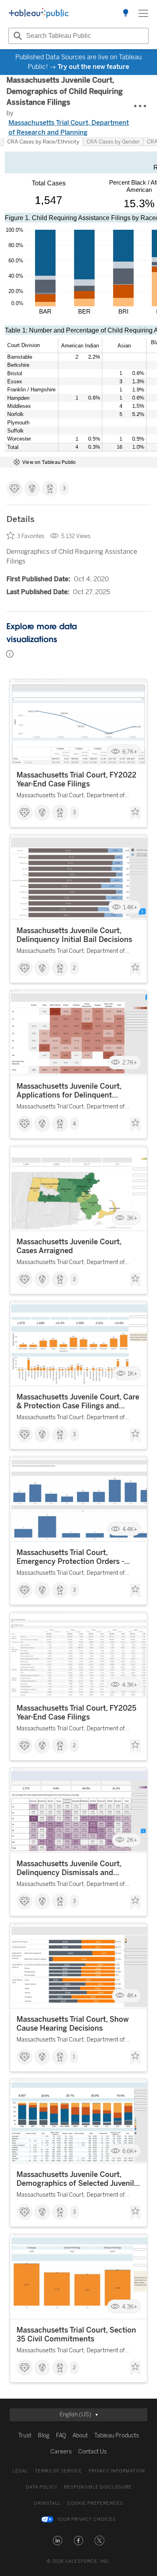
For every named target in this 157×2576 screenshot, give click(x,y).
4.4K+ (130, 1529)
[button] (58, 2541)
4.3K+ (130, 1685)
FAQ (61, 2436)
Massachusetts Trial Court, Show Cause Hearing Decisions (73, 2024)
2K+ (132, 1840)
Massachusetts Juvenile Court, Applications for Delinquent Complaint (69, 1091)
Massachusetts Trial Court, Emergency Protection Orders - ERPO (70, 1557)
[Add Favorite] (135, 813)
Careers (61, 2452)
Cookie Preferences (95, 2503)
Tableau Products (117, 2436)
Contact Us (92, 2452)
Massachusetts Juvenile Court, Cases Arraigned (69, 1246)
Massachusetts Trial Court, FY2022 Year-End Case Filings (76, 780)
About (80, 2436)
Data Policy (42, 2487)
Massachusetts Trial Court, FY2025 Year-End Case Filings (76, 1713)
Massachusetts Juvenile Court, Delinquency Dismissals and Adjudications (69, 1868)
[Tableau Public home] (39, 13)
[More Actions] (140, 106)
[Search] (17, 36)
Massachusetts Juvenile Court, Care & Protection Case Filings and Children (78, 1401)
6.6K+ (130, 2151)
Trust (25, 2436)
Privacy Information (117, 2471)
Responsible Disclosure (98, 2487)
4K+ (132, 1996)
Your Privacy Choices (86, 2519)
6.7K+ (130, 752)
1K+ (132, 1373)
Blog (44, 2436)
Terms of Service (58, 2471)
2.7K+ (130, 1063)
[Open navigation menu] (143, 13)
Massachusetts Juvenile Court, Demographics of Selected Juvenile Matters (77, 2179)
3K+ (132, 1218)
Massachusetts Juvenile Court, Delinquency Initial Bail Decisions (74, 935)
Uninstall (47, 2503)
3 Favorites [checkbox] (31, 536)
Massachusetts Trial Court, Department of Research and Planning (69, 128)
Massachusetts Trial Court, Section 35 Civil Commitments (76, 2335)
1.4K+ (130, 907)
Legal (20, 2471)
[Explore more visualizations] (126, 13)
